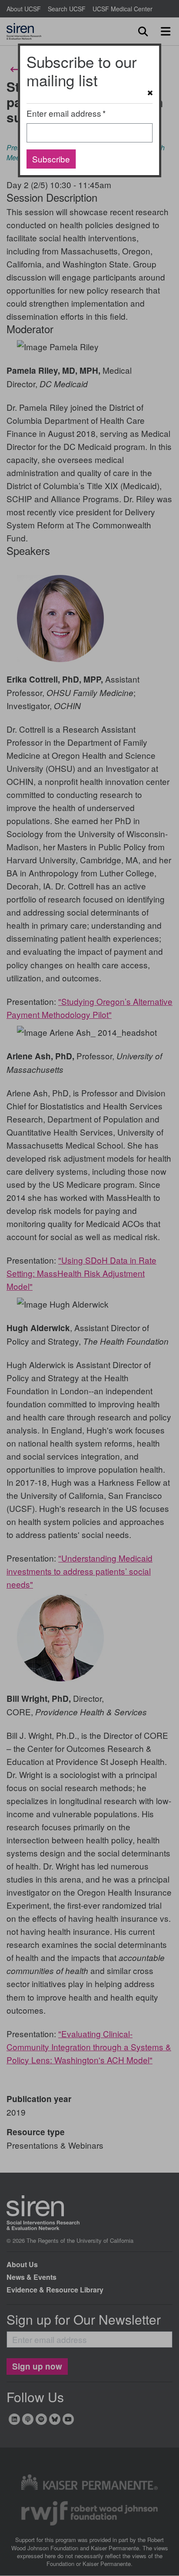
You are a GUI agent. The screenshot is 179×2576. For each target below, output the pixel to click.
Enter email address (64, 113)
